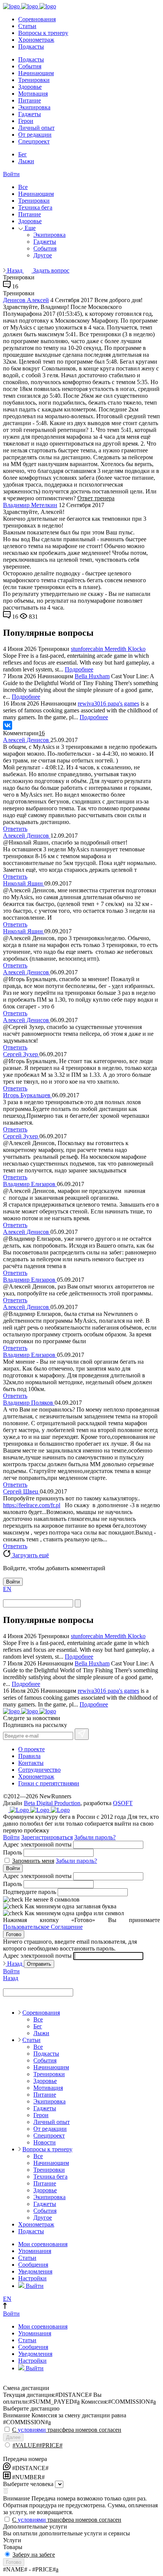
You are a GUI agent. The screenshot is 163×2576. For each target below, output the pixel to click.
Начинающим (36, 73)
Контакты (31, 1763)
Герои (26, 121)
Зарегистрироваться (47, 1837)
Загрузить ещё (30, 1555)
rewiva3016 (93, 703)
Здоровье (30, 87)
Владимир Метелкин (30, 505)
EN (7, 1589)
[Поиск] (78, 1603)
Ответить (15, 829)
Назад (15, 270)
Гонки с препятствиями (49, 1783)
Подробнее (79, 669)
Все (23, 187)
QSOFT (123, 1803)
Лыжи (26, 161)
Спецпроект (34, 141)
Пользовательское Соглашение (43, 1927)
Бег (23, 154)
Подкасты (31, 46)
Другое (43, 255)
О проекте (31, 1749)
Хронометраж (36, 40)
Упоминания (35, 2251)
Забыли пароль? (95, 1837)
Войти (11, 174)
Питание (30, 100)
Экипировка (34, 107)
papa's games (123, 703)
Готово (14, 1934)
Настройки (32, 2278)
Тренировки (34, 80)
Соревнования (37, 19)
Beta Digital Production (52, 1803)
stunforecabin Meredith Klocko (108, 649)
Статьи (27, 26)
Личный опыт (36, 128)
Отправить (39, 1964)
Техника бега (35, 207)
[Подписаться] (82, 1734)
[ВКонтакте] (8, 725)
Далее (13, 2437)
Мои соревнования (43, 2244)
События (30, 66)
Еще (29, 228)
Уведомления (35, 2271)
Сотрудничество (39, 1770)
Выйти (34, 2286)
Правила (29, 1756)
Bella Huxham (92, 676)
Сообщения (33, 2265)
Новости (45, 2142)
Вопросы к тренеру (43, 33)
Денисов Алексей (26, 300)
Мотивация (33, 94)
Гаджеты (30, 114)
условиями (32, 2430)
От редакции (35, 135)
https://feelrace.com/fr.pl (32, 1505)
